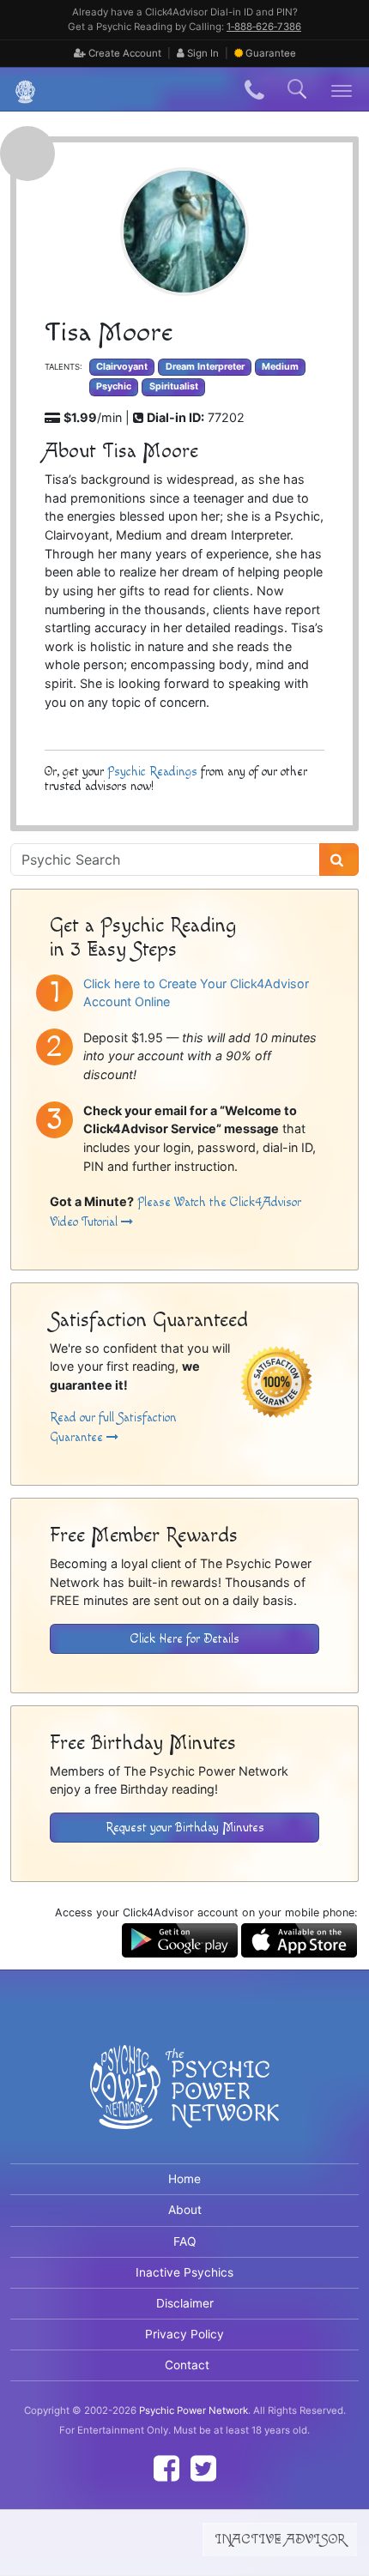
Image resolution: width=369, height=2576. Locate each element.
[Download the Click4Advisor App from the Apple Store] (299, 1939)
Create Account (124, 53)
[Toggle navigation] (342, 90)
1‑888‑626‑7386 (264, 27)
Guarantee (271, 53)
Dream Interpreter (205, 367)
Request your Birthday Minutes (185, 1828)
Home (184, 2179)
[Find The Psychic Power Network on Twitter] (203, 2468)
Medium (280, 367)
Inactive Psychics (184, 2272)
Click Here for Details (185, 1639)
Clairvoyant (122, 367)
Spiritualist (174, 386)
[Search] (339, 860)
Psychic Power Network (194, 2410)
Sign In (202, 53)
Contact (187, 2365)
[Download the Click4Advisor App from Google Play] (180, 1939)
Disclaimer (185, 2303)
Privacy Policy (184, 2334)
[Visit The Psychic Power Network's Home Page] (184, 2101)
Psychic (114, 386)
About (185, 2210)
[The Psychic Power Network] (19, 90)
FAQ (185, 2241)
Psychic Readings (152, 772)
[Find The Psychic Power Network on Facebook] (166, 2468)
